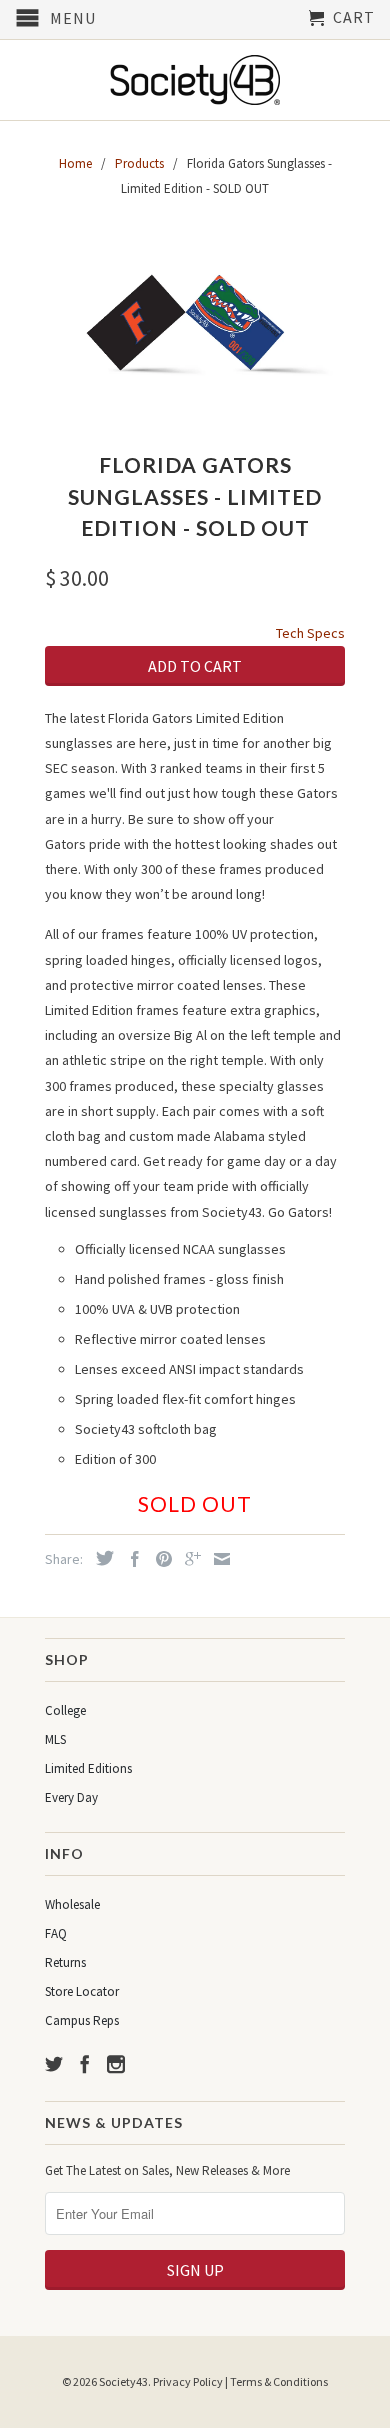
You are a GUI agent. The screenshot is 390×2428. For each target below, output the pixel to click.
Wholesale (72, 1904)
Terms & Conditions (279, 2381)
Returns (65, 1962)
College (65, 1710)
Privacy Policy (188, 2381)
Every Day (71, 1797)
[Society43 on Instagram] (116, 2064)
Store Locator (82, 1991)
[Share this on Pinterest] (159, 1559)
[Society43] (195, 80)
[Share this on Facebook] (130, 1559)
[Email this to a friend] (217, 1559)
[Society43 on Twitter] (54, 2064)
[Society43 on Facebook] (85, 2064)
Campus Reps (82, 2020)
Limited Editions (88, 1768)
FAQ (56, 1933)
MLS (55, 1739)
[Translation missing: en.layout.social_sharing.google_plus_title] (188, 1559)
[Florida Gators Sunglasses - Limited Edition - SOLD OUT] (195, 328)
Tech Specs (310, 633)
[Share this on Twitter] (100, 1558)
